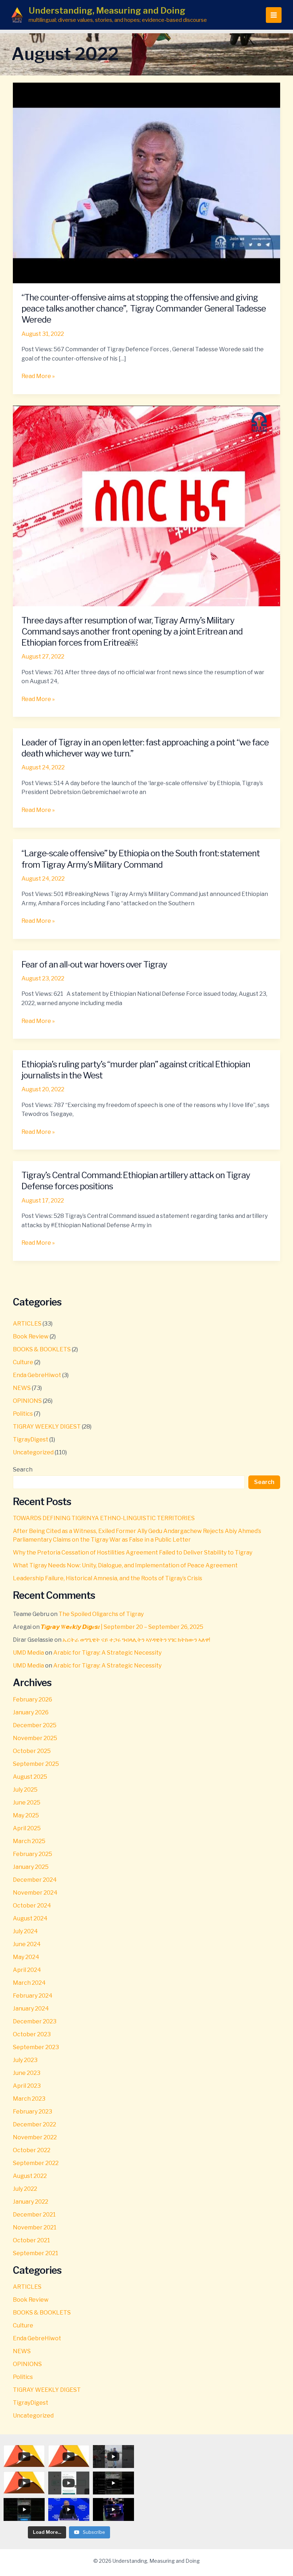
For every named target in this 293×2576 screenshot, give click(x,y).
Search (23, 1470)
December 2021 (34, 2215)
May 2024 (26, 1957)
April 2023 (27, 2086)
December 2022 (34, 2124)
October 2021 (31, 2240)
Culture (23, 1362)
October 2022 (32, 2150)
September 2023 (36, 2047)
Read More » (38, 376)
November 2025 (35, 1738)
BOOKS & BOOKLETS (42, 1349)
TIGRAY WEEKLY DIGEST (47, 1427)
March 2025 (29, 1841)
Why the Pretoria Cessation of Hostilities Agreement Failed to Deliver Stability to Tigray (133, 1553)
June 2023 (27, 2073)
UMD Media (28, 1653)
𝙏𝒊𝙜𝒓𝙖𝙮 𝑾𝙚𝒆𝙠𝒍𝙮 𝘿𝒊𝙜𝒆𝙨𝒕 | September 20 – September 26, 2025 (122, 1627)
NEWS (22, 1388)
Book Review (31, 1336)
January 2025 (31, 1867)
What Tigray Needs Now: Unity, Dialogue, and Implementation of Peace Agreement (125, 1565)
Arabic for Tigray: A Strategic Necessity (107, 1653)
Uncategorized (33, 1452)
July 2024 (25, 1931)
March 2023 (29, 2099)
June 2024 (27, 1944)
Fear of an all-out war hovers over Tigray (94, 964)
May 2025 (26, 1815)
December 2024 (35, 1880)
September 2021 (36, 2253)
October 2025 (32, 1751)
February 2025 (33, 1854)
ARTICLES (27, 1324)
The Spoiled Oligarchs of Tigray (101, 1614)
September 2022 (36, 2163)
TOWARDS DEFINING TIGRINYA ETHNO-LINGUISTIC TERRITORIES (104, 1518)
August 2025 (30, 1777)
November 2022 (35, 2137)
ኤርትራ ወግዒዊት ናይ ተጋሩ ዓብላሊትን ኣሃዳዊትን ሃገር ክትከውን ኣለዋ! (136, 1640)
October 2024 (32, 1906)
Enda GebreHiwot (37, 1375)
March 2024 (29, 1983)
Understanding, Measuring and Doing (107, 11)
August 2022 (30, 2176)
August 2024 (30, 1918)
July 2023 (25, 2060)
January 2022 (31, 2202)
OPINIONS (27, 1401)
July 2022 (25, 2189)
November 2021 (35, 2227)
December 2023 (35, 2021)
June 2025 (27, 1803)
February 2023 (33, 2112)
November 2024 (35, 1893)
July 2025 (25, 1790)
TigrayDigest (31, 1439)
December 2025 (35, 1725)
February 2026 (33, 1700)
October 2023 (32, 2034)
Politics (23, 1414)
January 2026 (31, 1712)
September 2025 (36, 1764)
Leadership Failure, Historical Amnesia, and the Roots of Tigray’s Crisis (108, 1578)
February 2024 (33, 1996)
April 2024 (27, 1970)
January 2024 (31, 2009)
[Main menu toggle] (274, 15)
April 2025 (27, 1828)
